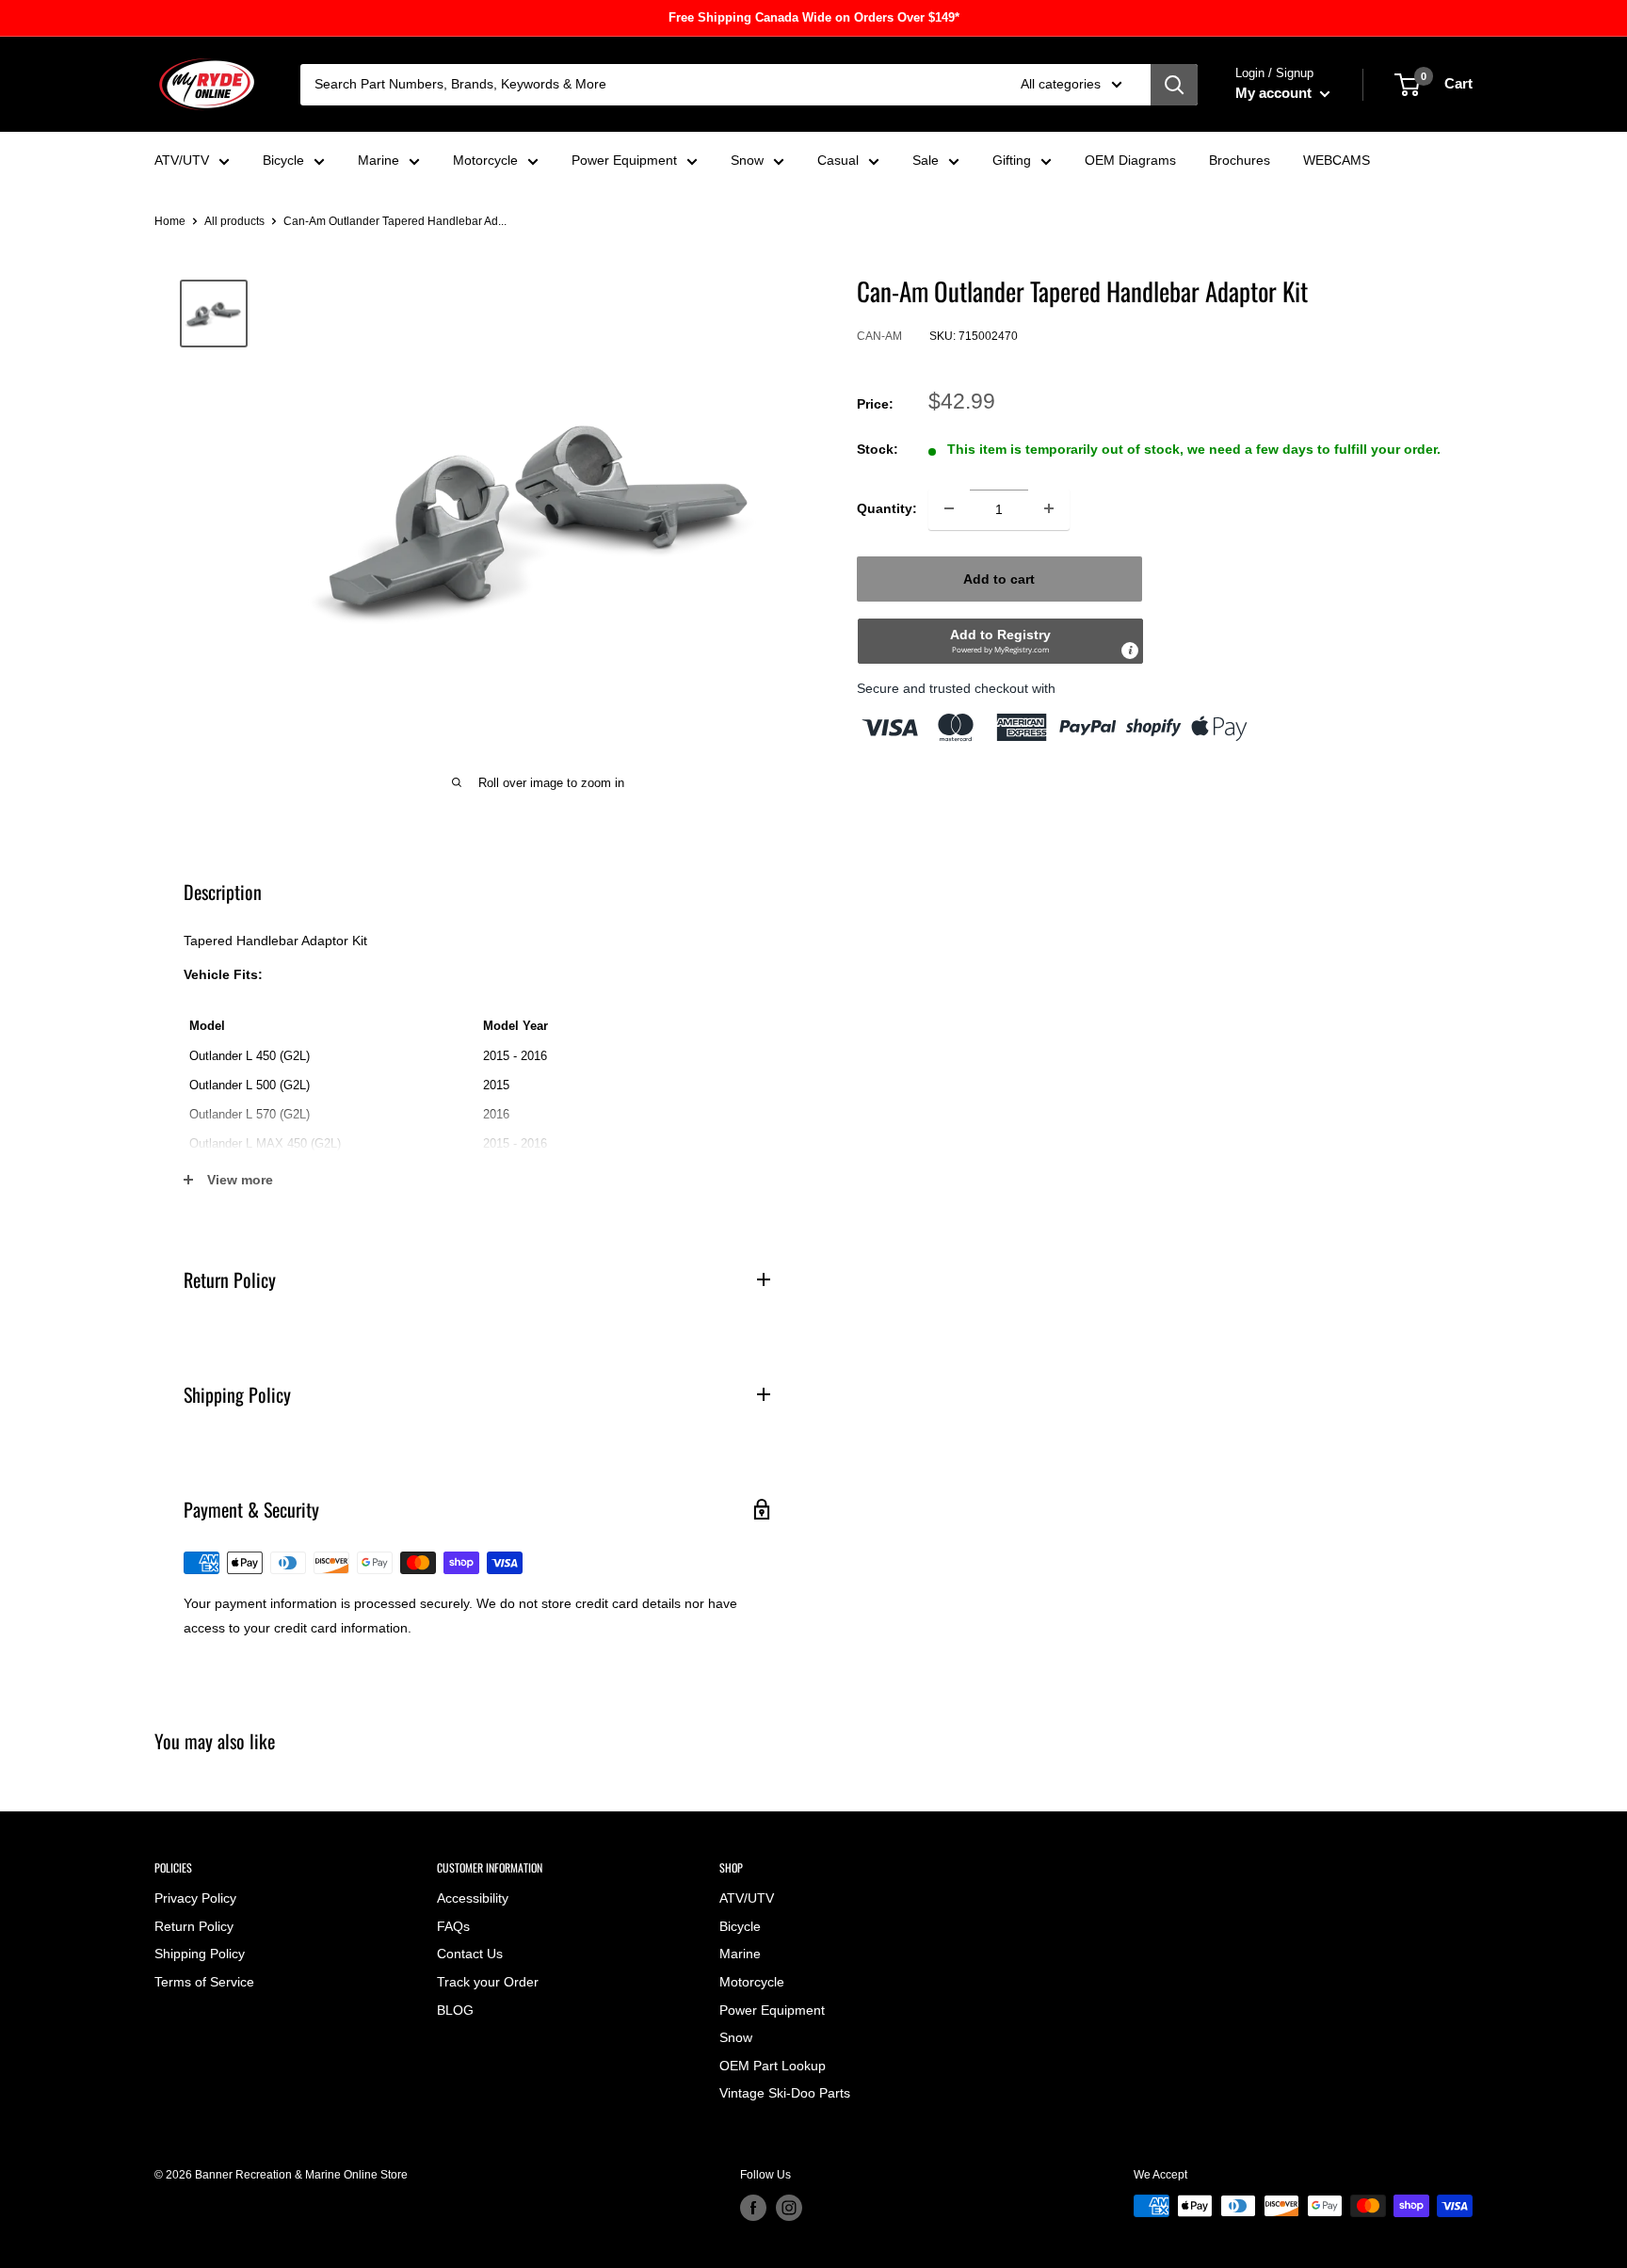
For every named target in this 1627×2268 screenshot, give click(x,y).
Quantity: (887, 508)
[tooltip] (1130, 650)
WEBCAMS (1337, 160)
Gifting (1012, 160)
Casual (838, 160)
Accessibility (473, 1898)
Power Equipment (624, 160)
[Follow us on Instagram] (789, 2208)
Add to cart (999, 578)
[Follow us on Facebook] (753, 2208)
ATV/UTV (182, 160)
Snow (747, 160)
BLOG (455, 2010)
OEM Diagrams (1130, 160)
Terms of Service (204, 1982)
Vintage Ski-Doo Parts (785, 2093)
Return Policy (194, 1926)
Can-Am (879, 336)
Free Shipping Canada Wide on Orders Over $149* (814, 17)
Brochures (1240, 160)
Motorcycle (485, 160)
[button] (1000, 640)
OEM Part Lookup (773, 2066)
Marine (379, 160)
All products (234, 221)
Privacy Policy (195, 1898)
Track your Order (488, 1982)
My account (1275, 93)
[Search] (1174, 85)
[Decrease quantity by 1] (949, 508)
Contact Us (470, 1954)
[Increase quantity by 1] (1049, 508)
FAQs (453, 1926)
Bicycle (283, 160)
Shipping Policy (200, 1954)
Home (170, 221)
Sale (926, 160)
